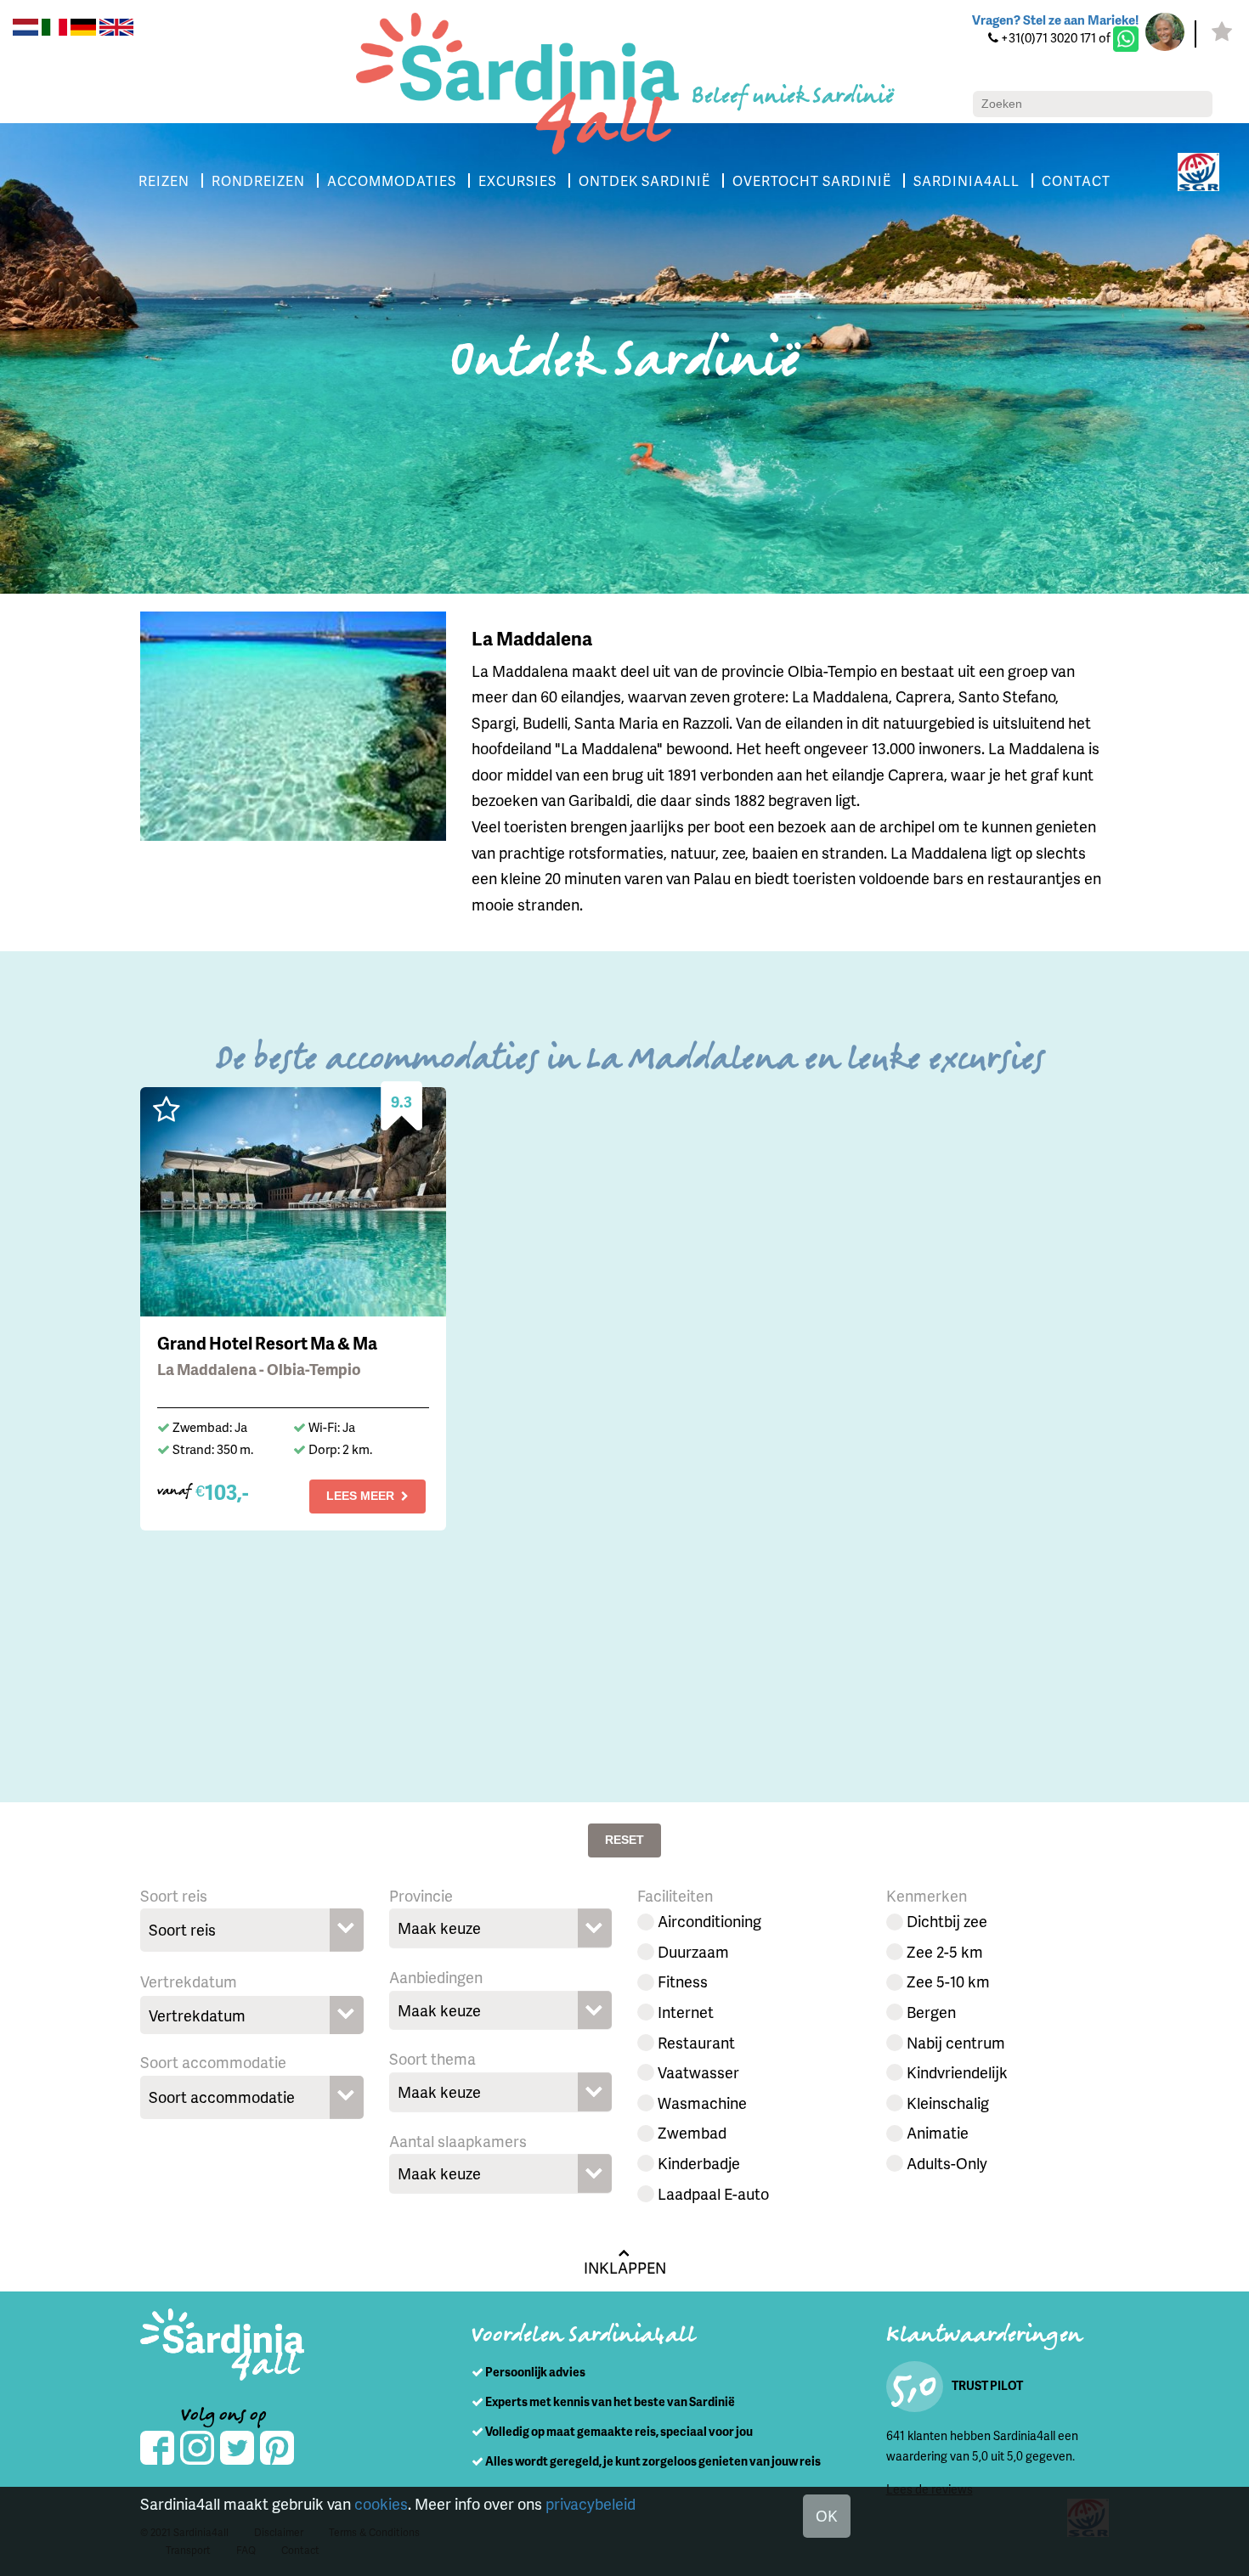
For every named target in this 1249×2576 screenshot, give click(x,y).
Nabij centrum (956, 2042)
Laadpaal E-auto (713, 2193)
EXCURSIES (517, 180)
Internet (686, 2012)
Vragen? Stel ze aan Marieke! (1055, 20)
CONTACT (1076, 180)
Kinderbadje (699, 2163)
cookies (381, 2503)
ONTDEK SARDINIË (644, 180)
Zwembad (692, 2132)
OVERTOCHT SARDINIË (812, 180)
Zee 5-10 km (948, 1981)
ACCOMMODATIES (392, 180)
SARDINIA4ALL (966, 180)
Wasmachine (702, 2103)
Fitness (683, 1981)
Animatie (938, 2132)
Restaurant (696, 2042)
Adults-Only (947, 2163)
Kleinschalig (948, 2103)
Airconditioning (709, 1921)
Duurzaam (693, 1951)
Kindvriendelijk (957, 2072)
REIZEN (164, 180)
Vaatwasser (698, 2072)
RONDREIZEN (258, 180)
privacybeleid (591, 2503)
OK (827, 2515)
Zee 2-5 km (945, 1951)
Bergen (931, 2012)
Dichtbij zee (947, 1921)
